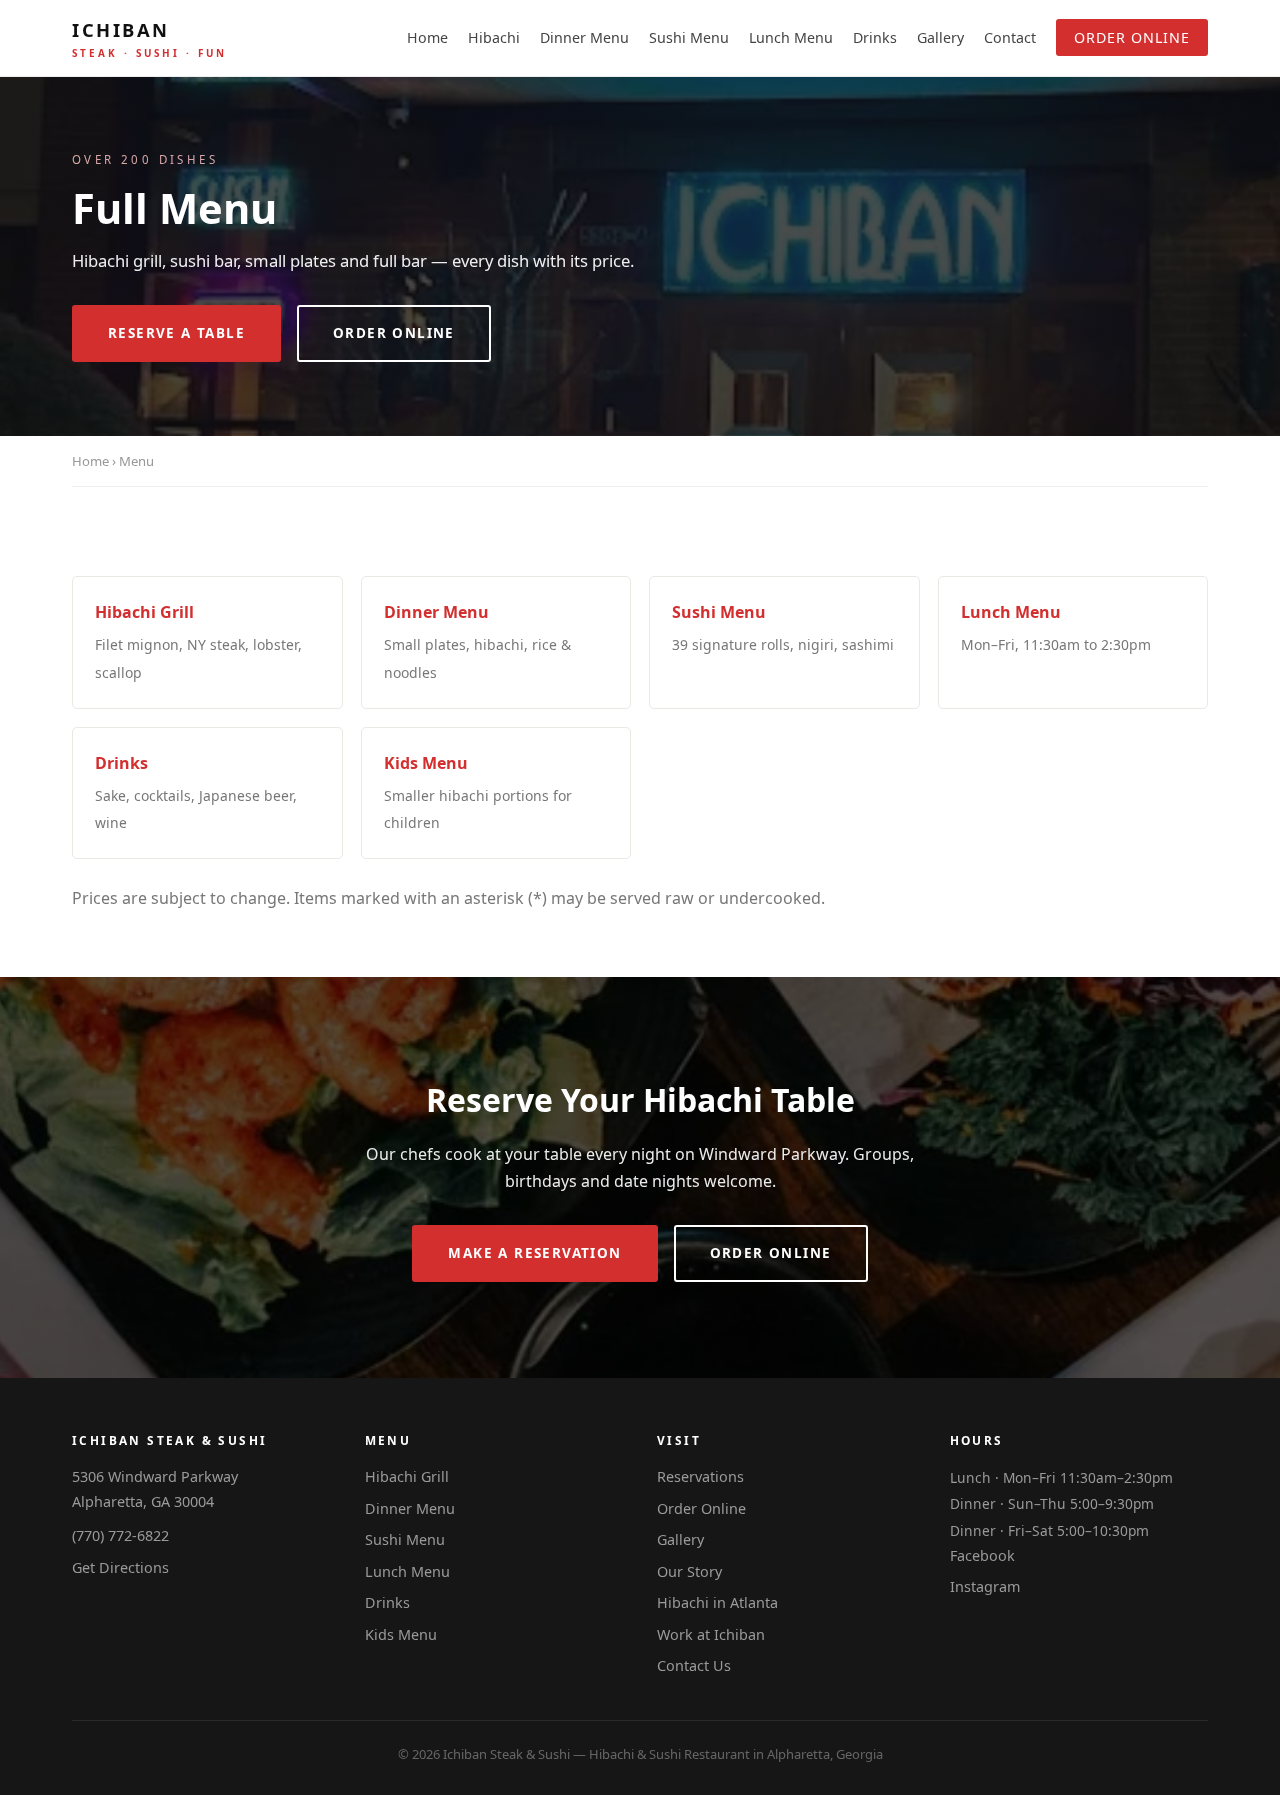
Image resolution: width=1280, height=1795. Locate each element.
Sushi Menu (689, 37)
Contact (1010, 37)
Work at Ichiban (711, 1634)
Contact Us (694, 1665)
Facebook (982, 1555)
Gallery (940, 37)
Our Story (689, 1571)
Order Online (1132, 37)
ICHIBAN (149, 38)
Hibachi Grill (407, 1476)
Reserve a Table (176, 333)
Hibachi (494, 37)
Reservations (700, 1476)
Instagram (985, 1586)
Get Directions (120, 1567)
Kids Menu (401, 1634)
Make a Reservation (534, 1253)
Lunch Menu (791, 37)
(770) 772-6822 (120, 1535)
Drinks (875, 37)
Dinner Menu (584, 37)
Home (427, 37)
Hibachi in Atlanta (717, 1602)
